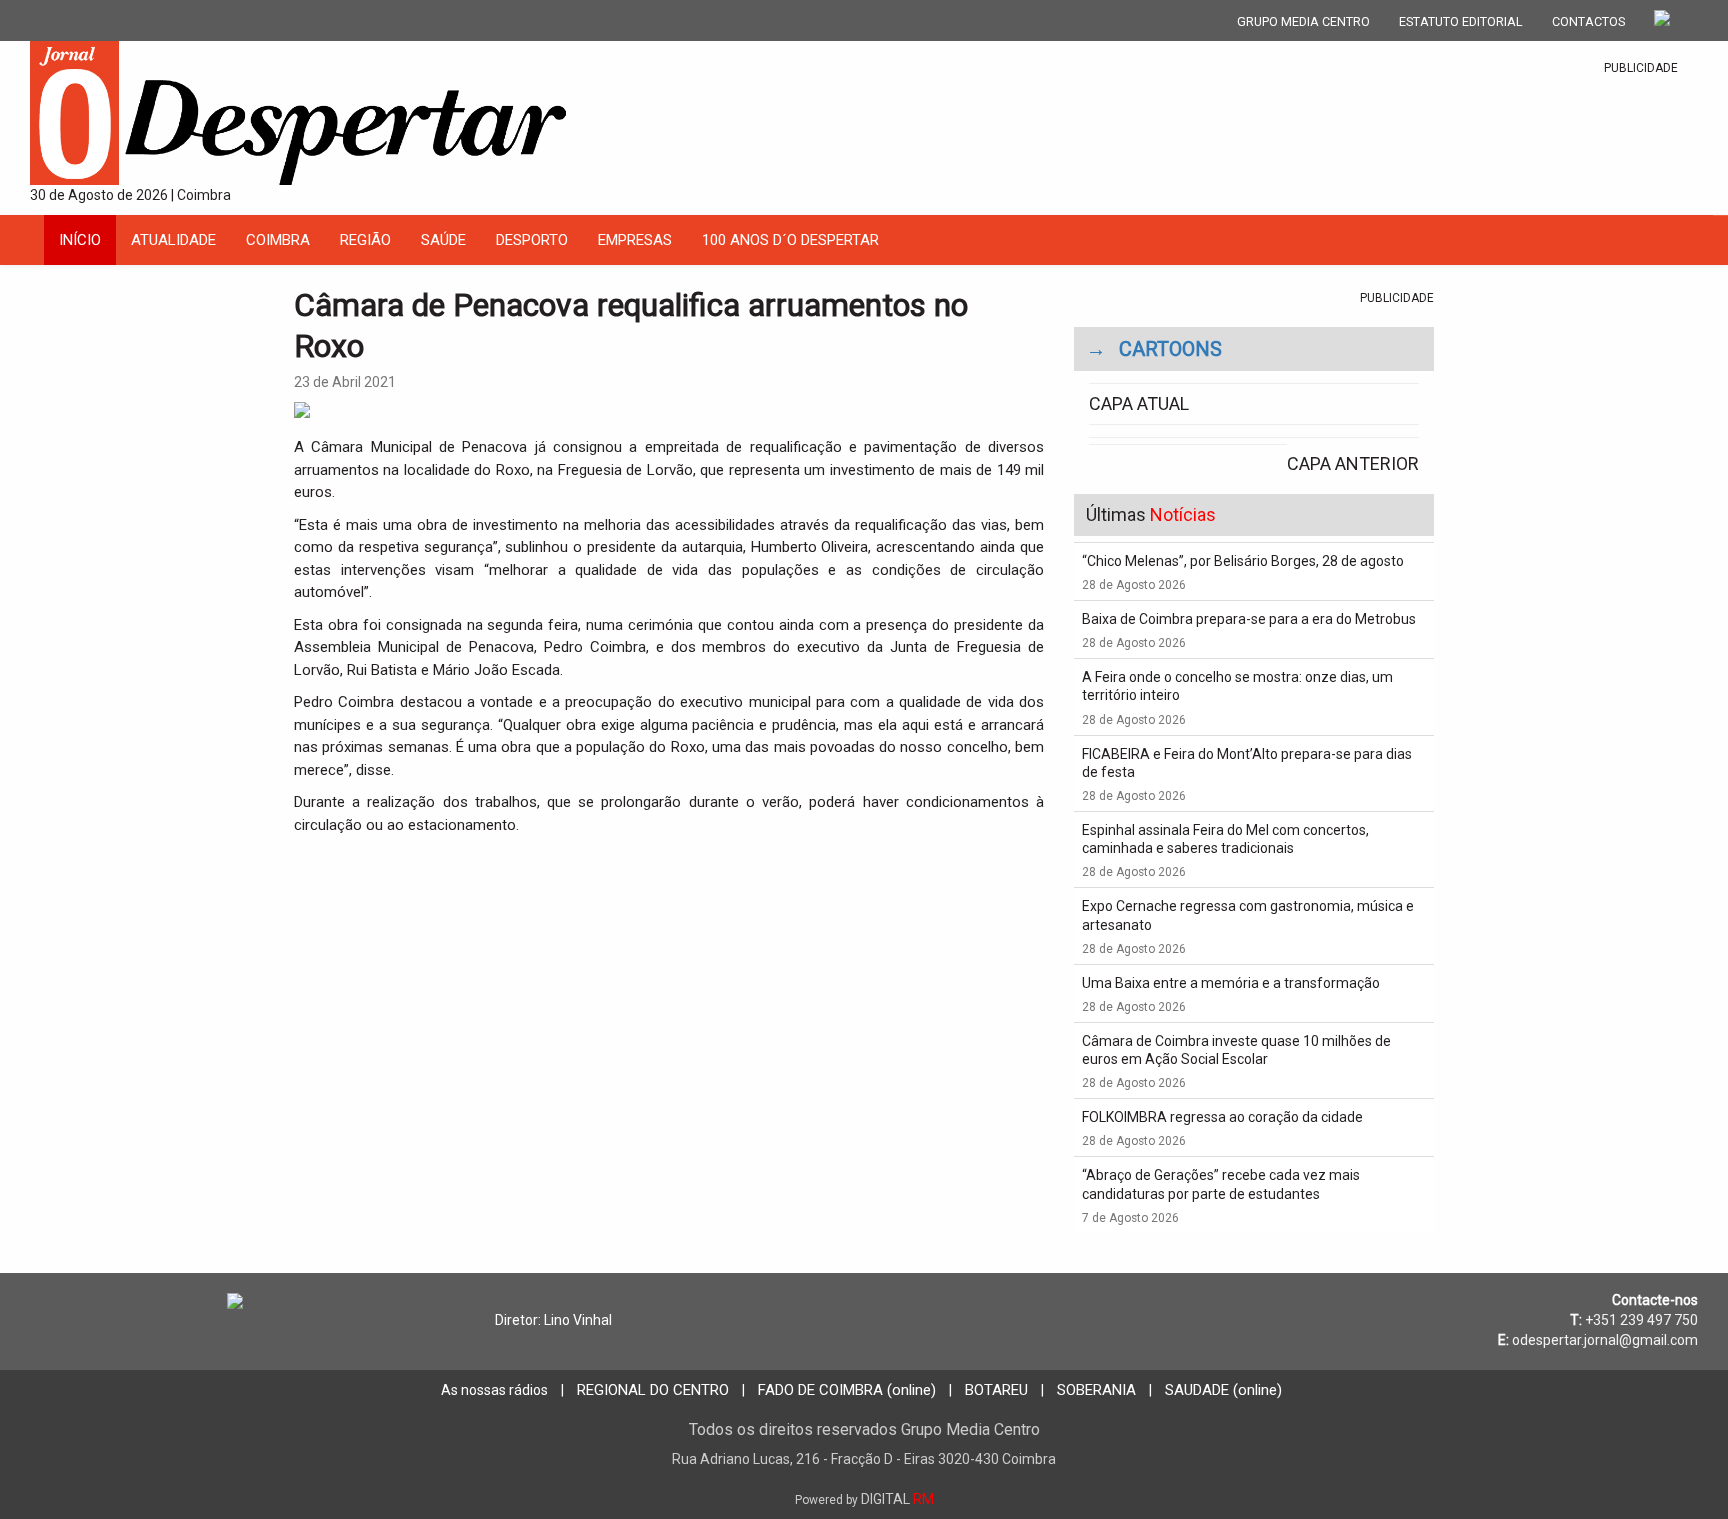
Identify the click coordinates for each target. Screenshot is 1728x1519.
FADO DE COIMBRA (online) (847, 1390)
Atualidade (173, 240)
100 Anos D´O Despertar (790, 240)
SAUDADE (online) (1223, 1390)
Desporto (532, 240)
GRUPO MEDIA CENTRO (1303, 21)
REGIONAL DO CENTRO (653, 1390)
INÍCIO (80, 240)
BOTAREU (996, 1390)
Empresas (635, 240)
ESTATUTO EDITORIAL (1461, 21)
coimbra (278, 240)
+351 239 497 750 (1641, 1320)
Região (365, 240)
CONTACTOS (1588, 21)
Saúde (443, 240)
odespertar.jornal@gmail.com (1605, 1340)
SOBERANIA (1096, 1390)
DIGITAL (864, 1499)
